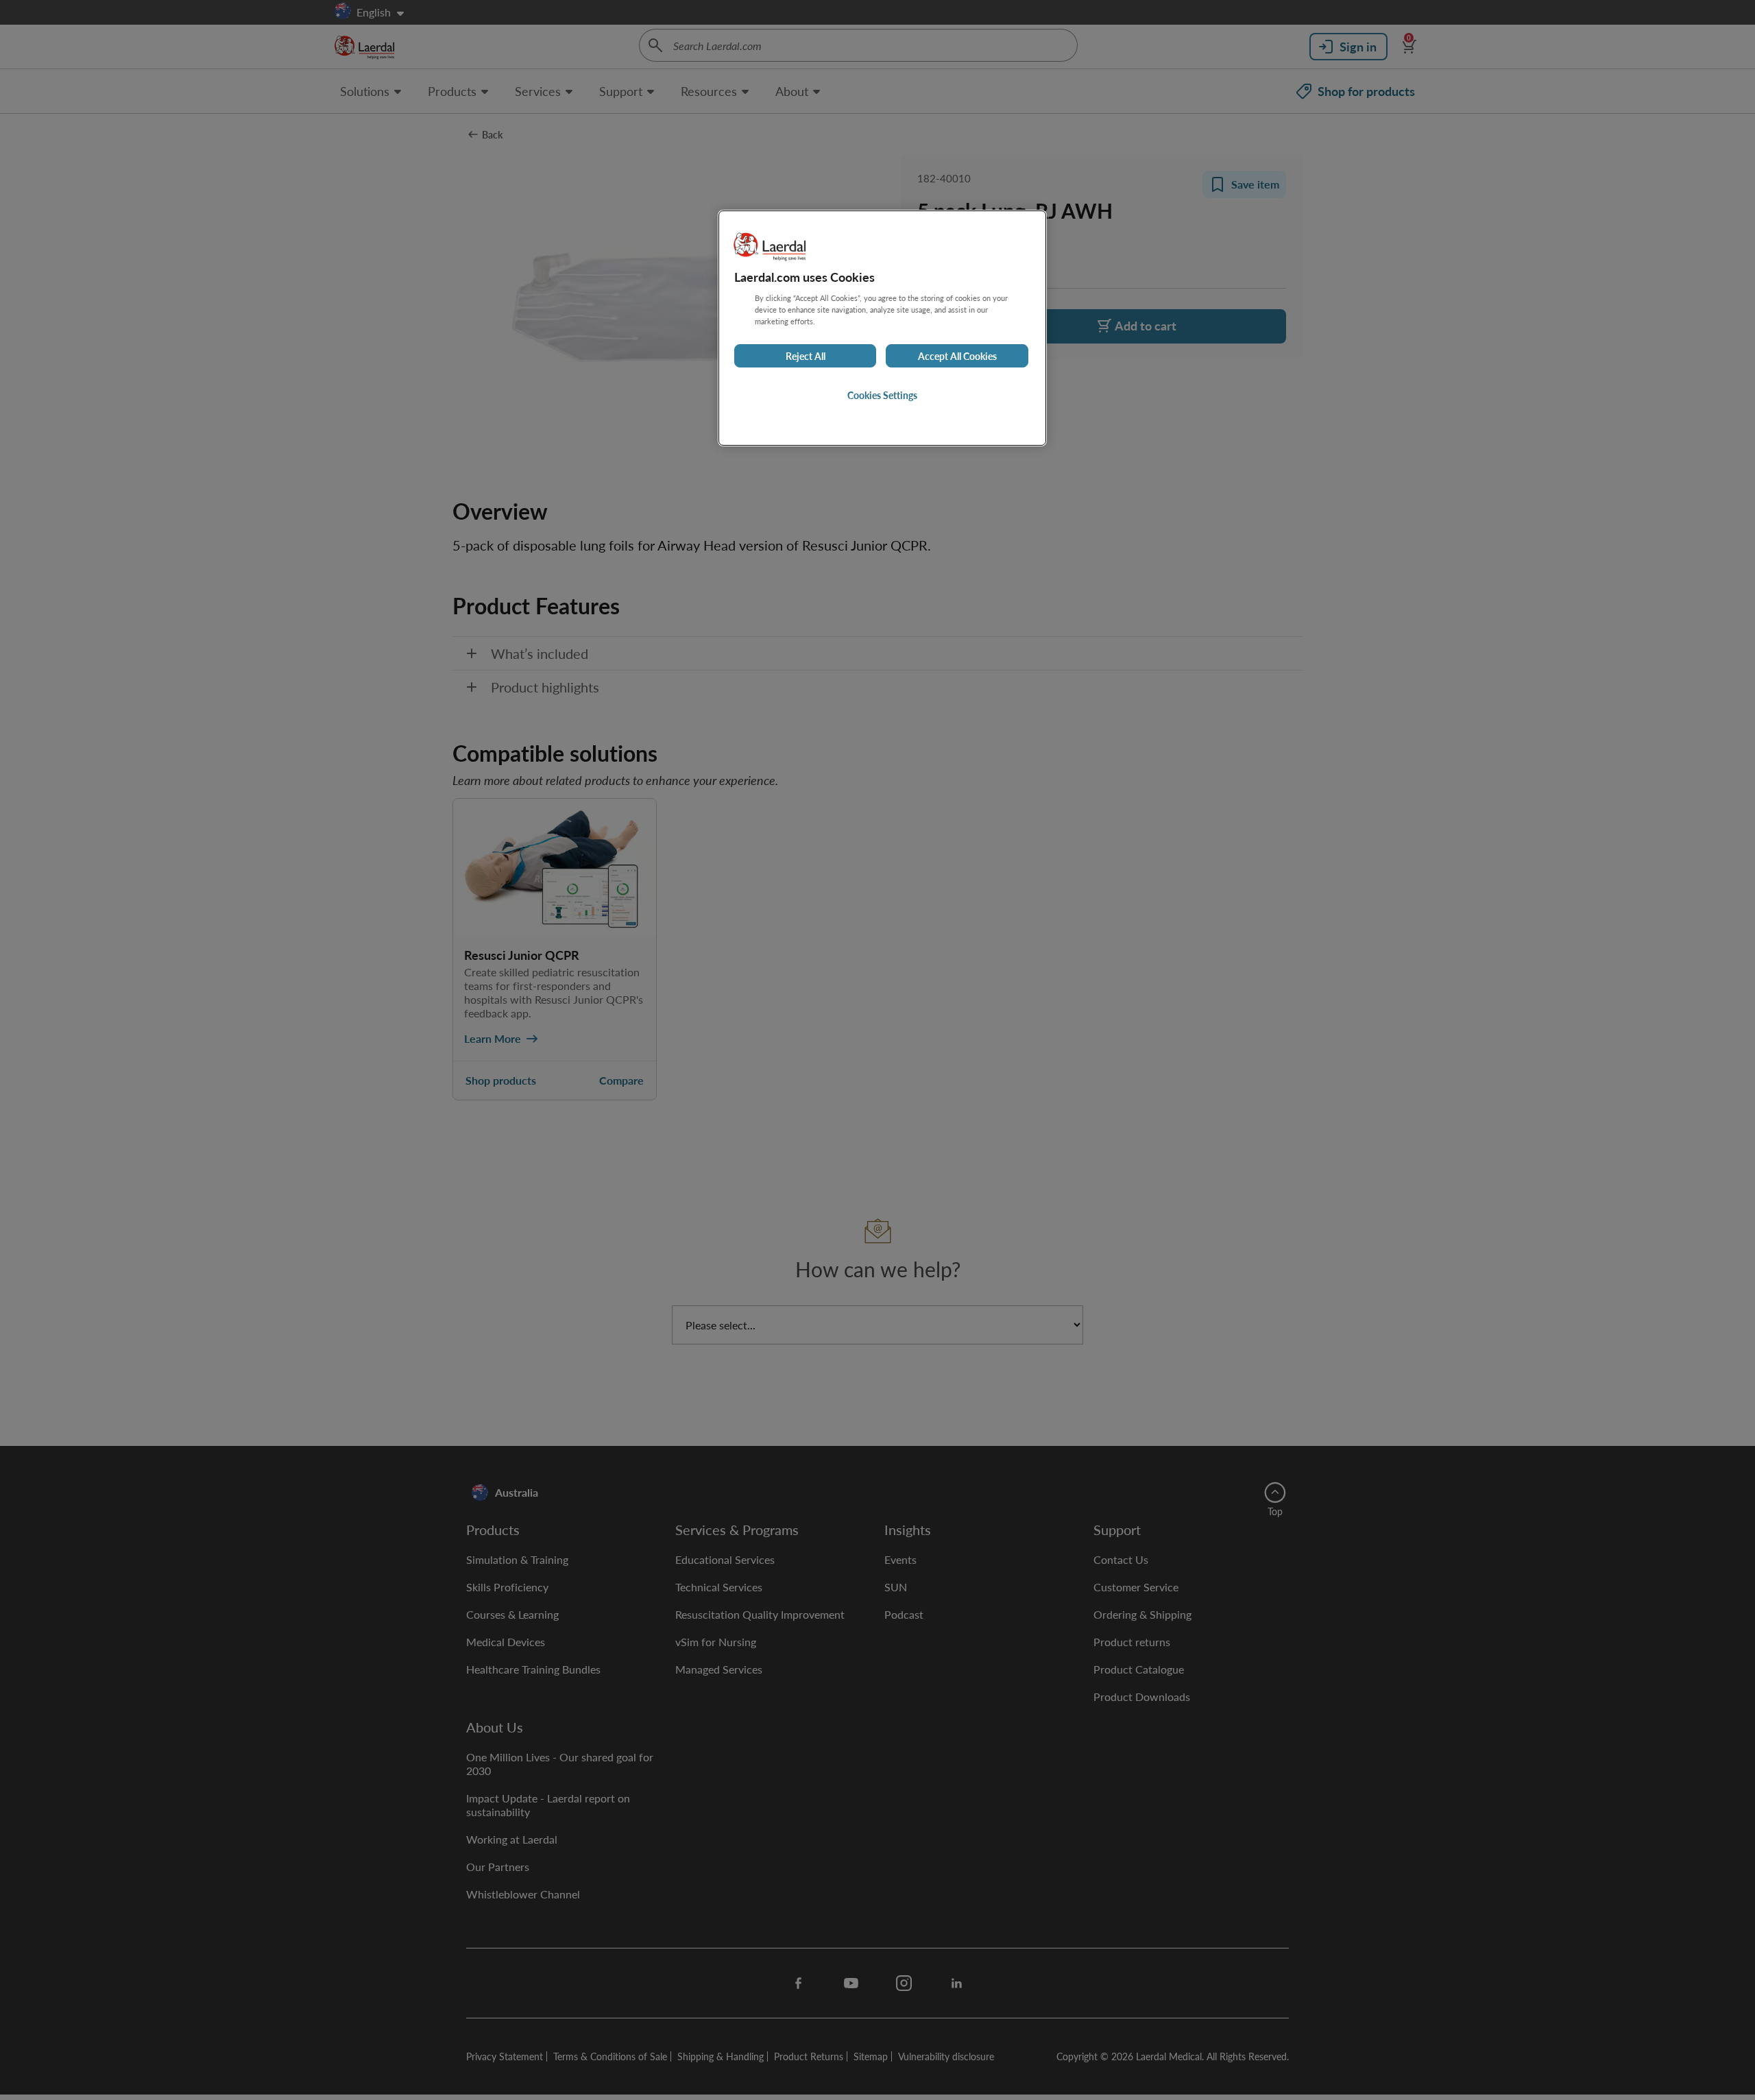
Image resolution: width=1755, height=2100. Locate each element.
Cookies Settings (882, 395)
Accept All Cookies (957, 356)
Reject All (806, 356)
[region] (882, 328)
